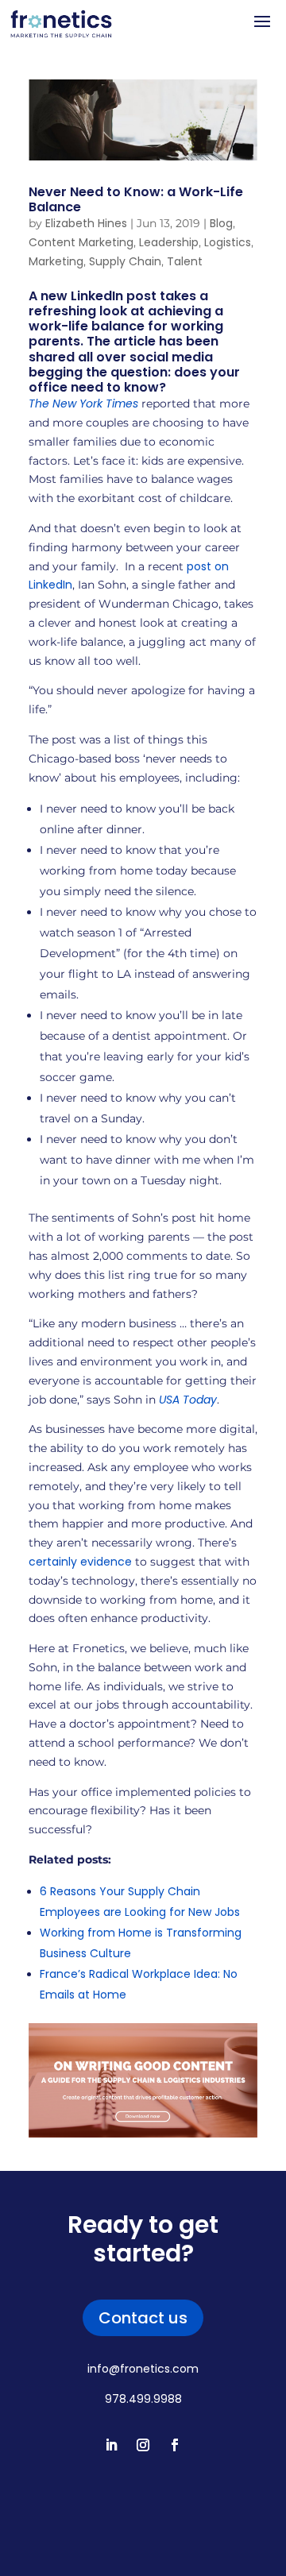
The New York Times (83, 404)
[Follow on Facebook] (175, 2445)
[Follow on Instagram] (143, 2445)
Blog (221, 223)
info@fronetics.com (143, 2369)
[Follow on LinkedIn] (111, 2445)
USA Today (188, 1400)
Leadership (169, 242)
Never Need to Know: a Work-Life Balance (136, 199)
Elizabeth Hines (86, 223)
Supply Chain (125, 261)
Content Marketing (81, 242)
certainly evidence (80, 1562)
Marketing (56, 261)
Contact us (143, 2318)
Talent (185, 261)
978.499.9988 (143, 2399)
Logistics (228, 242)
